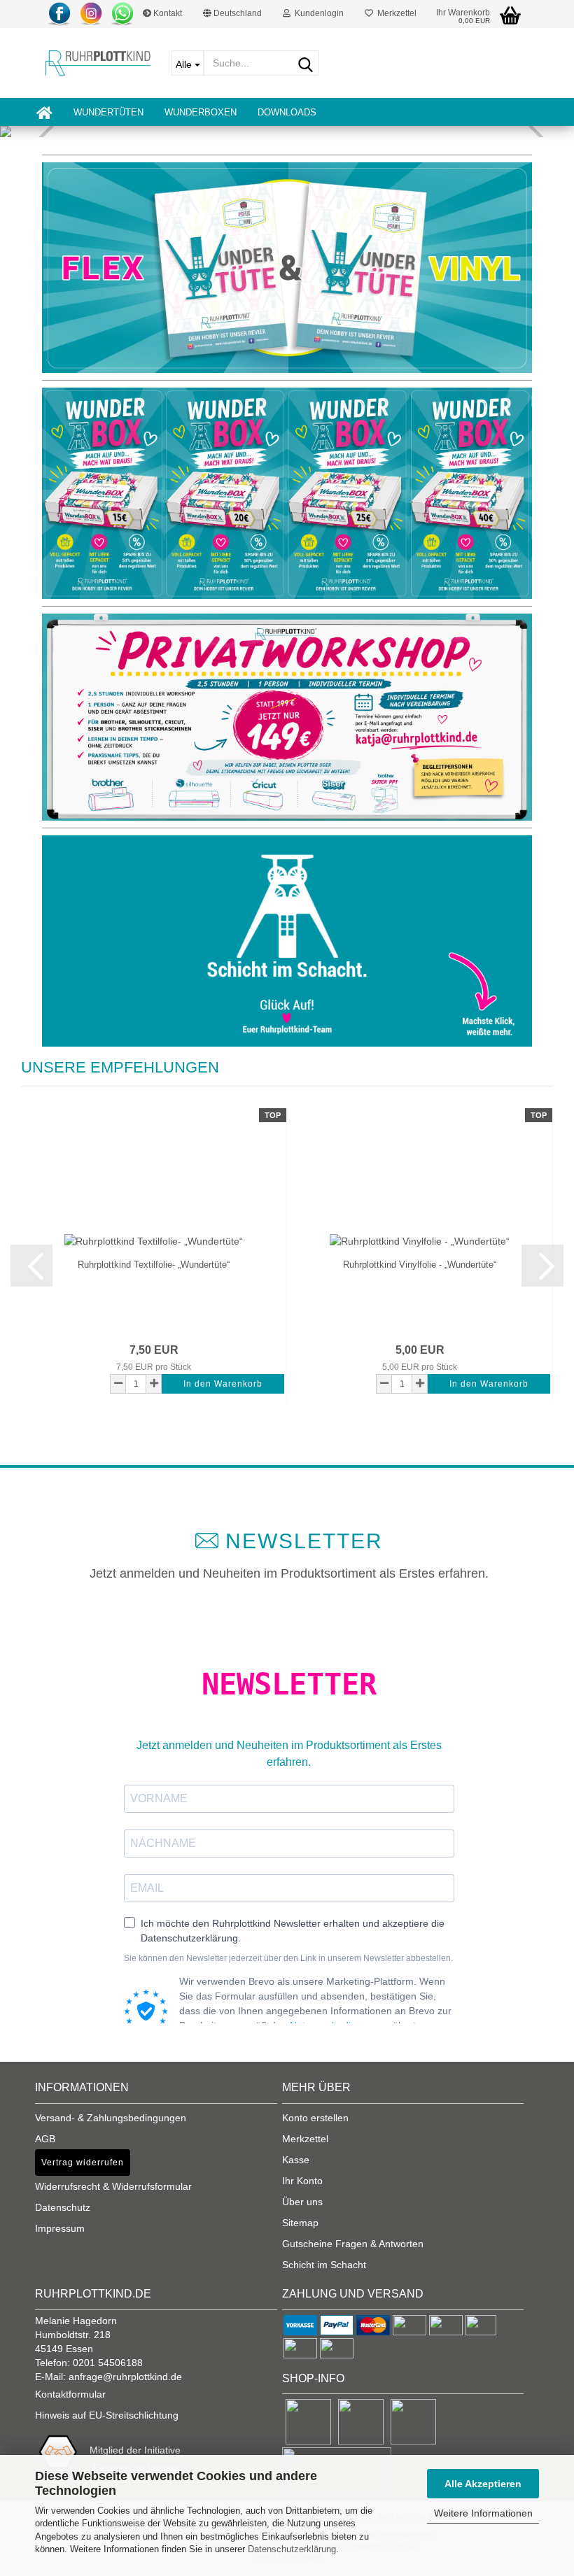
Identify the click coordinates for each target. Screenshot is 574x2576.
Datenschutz (63, 2207)
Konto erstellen (315, 2118)
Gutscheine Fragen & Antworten (353, 2244)
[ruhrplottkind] (98, 63)
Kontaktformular (70, 2394)
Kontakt (167, 13)
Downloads (287, 112)
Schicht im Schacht (324, 2265)
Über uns (302, 2202)
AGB (45, 2139)
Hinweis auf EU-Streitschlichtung (107, 2415)
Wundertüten (108, 112)
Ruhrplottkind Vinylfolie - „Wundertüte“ (420, 1265)
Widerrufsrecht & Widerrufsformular (113, 2186)
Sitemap (300, 2223)
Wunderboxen (201, 112)
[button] (232, 14)
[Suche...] (305, 64)
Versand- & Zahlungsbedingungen (111, 2118)
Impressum (60, 2228)
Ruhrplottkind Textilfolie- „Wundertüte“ (154, 1265)
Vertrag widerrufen (83, 2163)
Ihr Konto (302, 2181)
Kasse (296, 2160)
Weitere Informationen (483, 2513)
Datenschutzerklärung (292, 2549)
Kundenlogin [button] (317, 13)
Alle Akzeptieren (483, 2484)
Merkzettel (395, 13)
